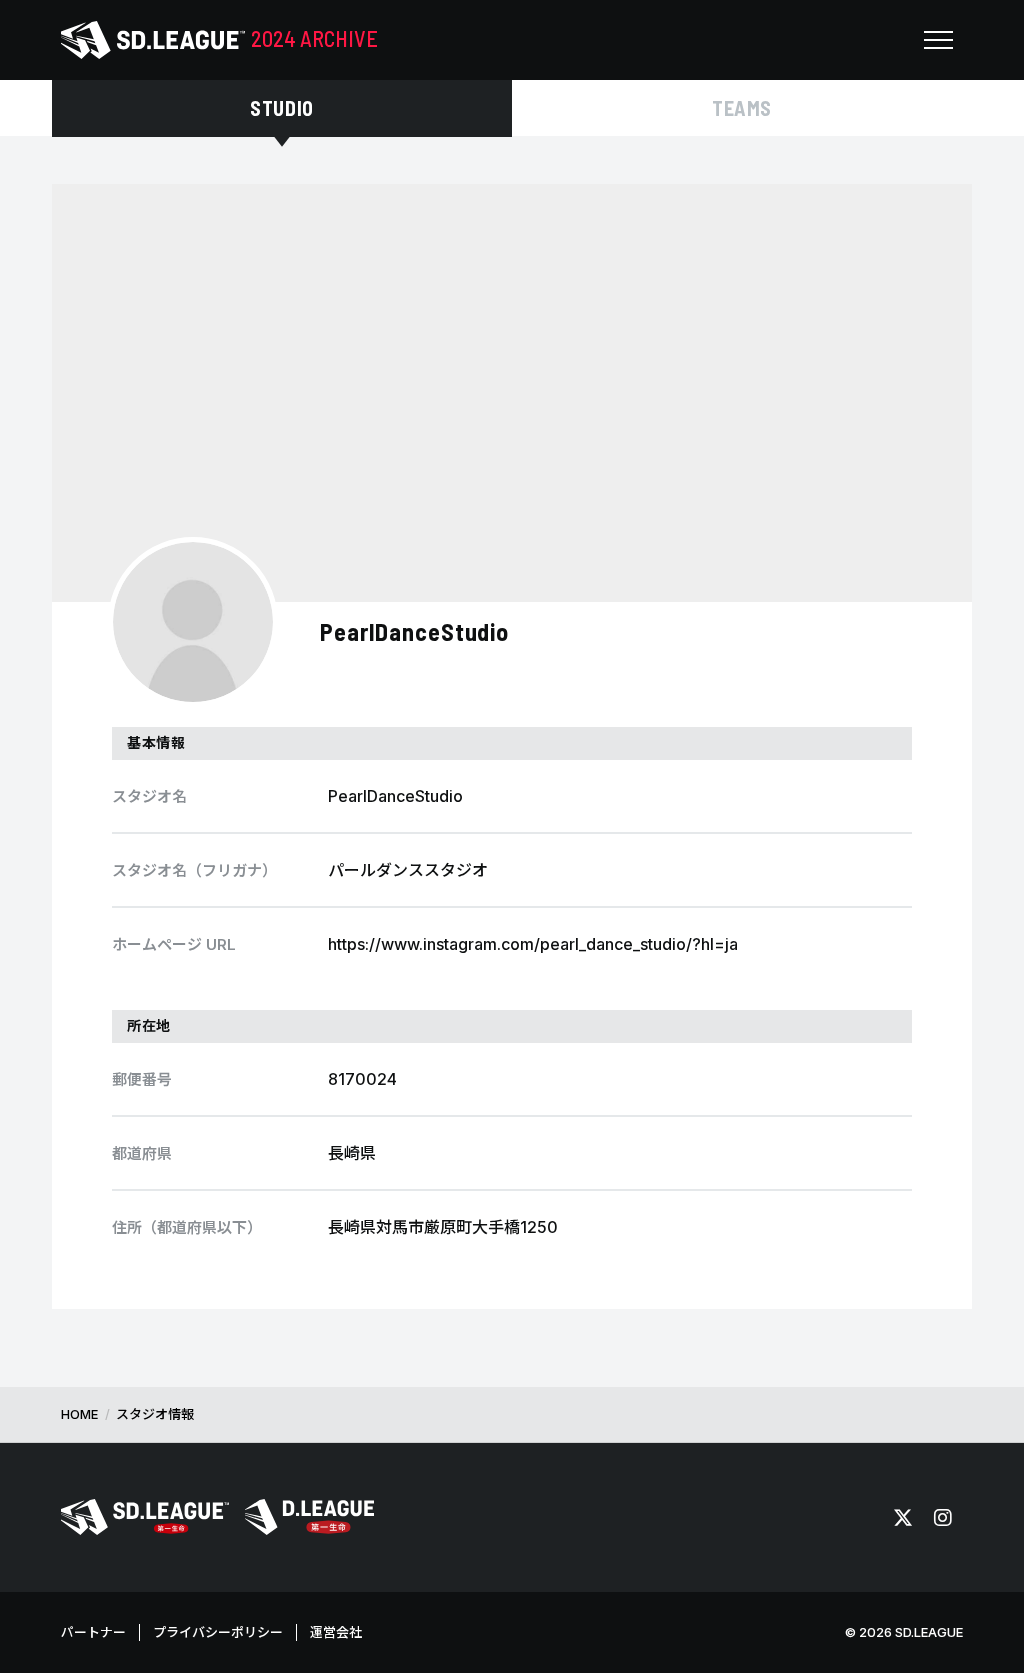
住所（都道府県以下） (187, 1227)
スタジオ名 (149, 796)
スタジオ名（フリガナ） (194, 870)
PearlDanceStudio (414, 631)
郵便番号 (142, 1079)
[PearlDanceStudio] (193, 622)
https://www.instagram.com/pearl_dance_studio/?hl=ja (533, 944)
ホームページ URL (174, 944)
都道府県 (142, 1153)
